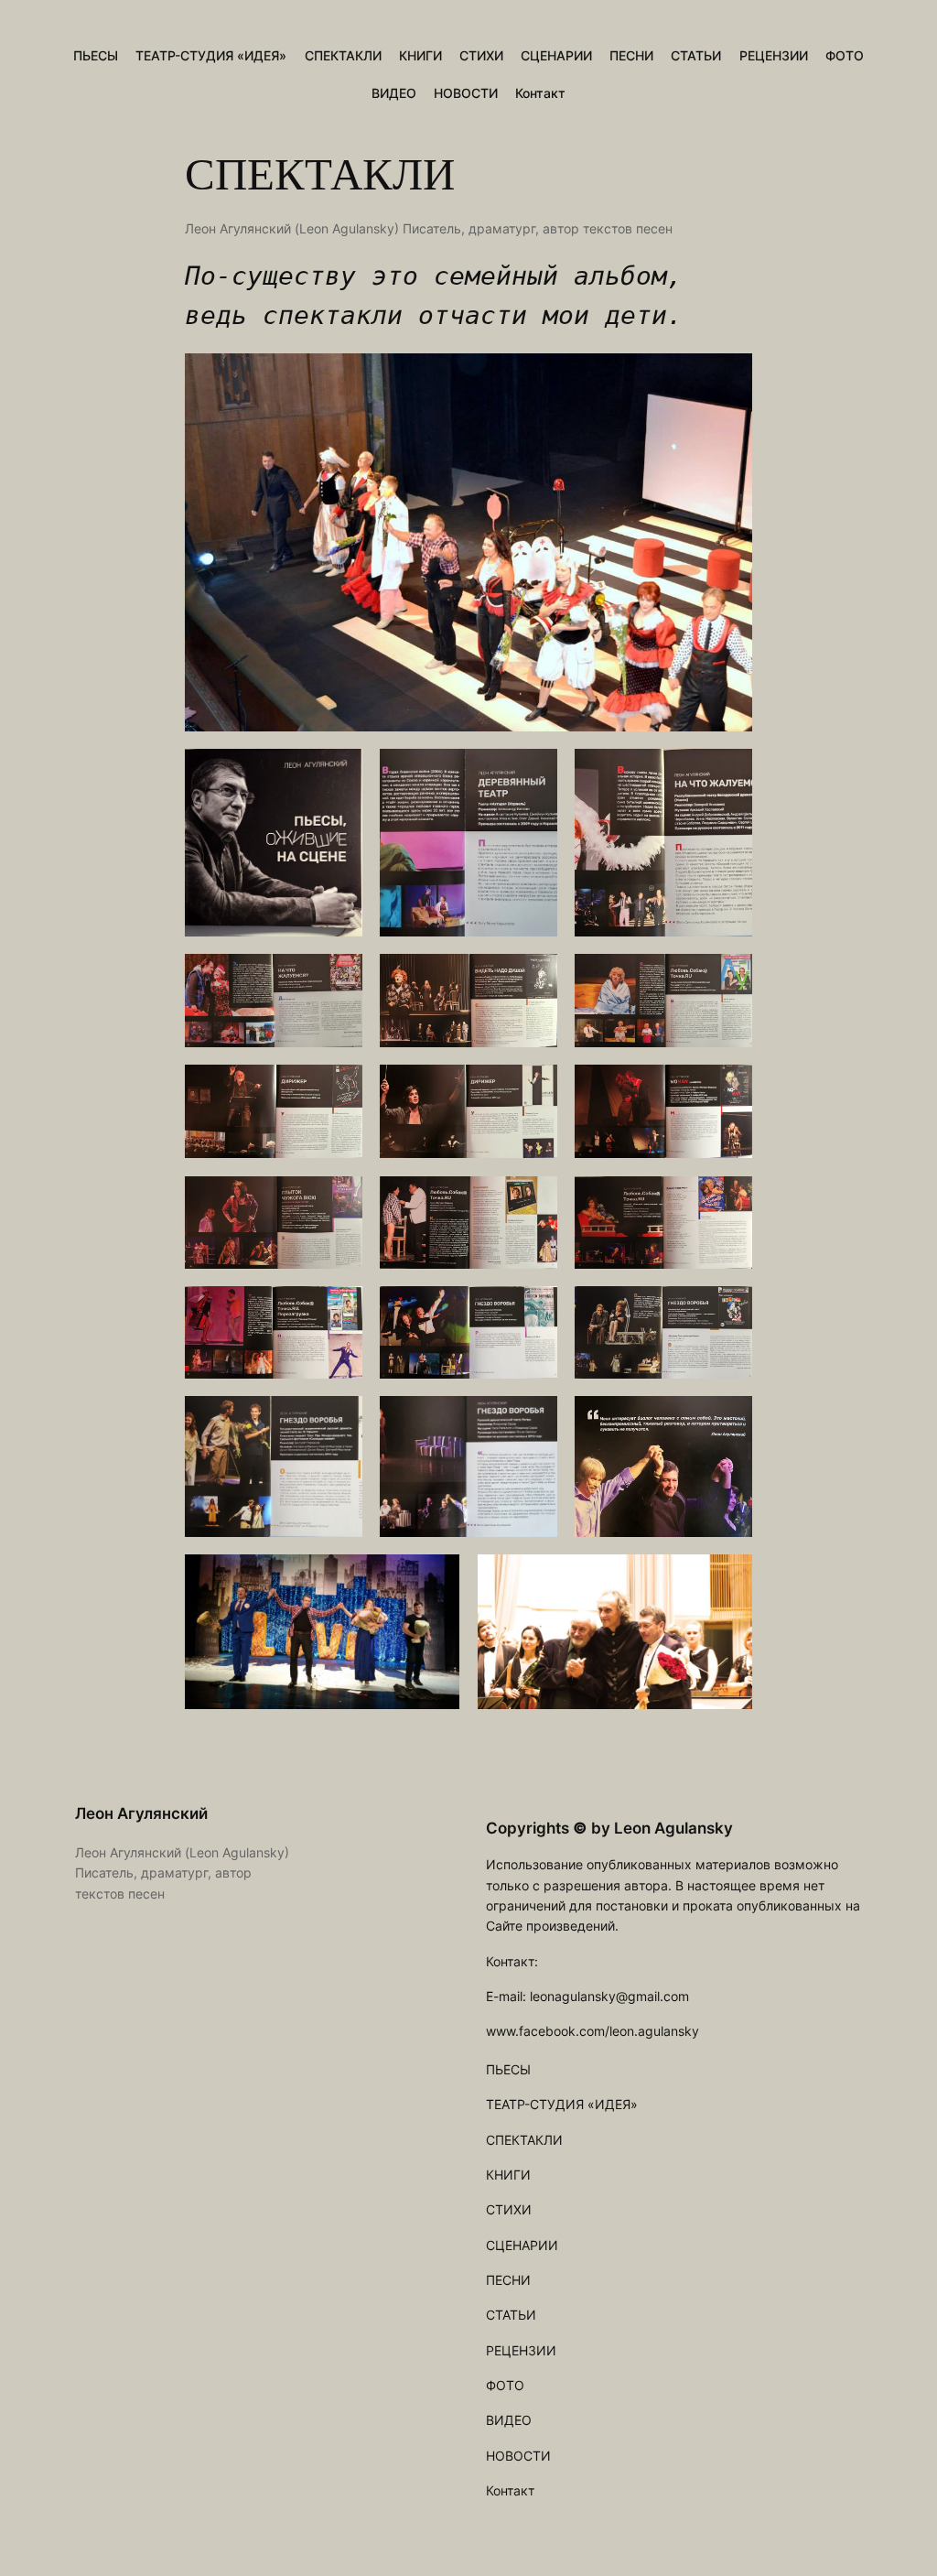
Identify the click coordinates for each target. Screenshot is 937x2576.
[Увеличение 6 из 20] (728, 978)
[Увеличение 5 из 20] (533, 978)
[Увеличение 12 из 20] (728, 1200)
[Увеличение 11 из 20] (533, 1200)
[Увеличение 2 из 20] (533, 773)
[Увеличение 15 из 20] (728, 1310)
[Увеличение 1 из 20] (339, 773)
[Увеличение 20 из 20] (728, 1578)
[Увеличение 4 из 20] (339, 978)
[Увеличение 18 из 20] (728, 1420)
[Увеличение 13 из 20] (339, 1310)
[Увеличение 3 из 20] (728, 773)
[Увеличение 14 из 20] (533, 1310)
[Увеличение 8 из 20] (533, 1088)
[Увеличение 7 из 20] (339, 1088)
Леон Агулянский (141, 1813)
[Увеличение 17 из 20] (533, 1420)
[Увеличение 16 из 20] (339, 1420)
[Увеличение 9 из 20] (728, 1088)
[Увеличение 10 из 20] (339, 1200)
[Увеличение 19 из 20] (436, 1578)
